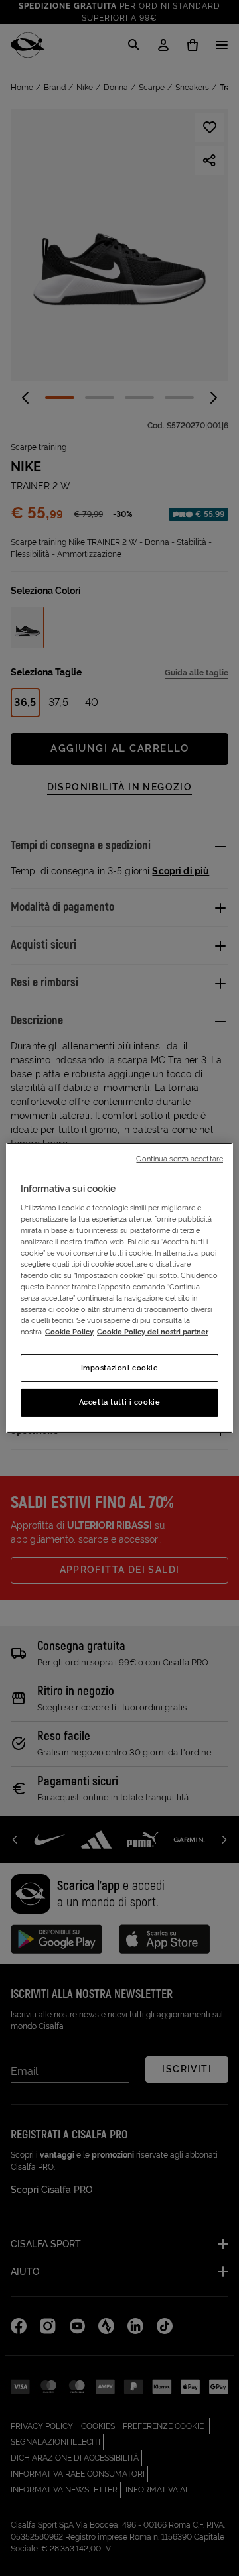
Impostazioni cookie (120, 1368)
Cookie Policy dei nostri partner (153, 1332)
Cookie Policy (69, 1332)
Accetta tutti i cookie (120, 1402)
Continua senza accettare (180, 1159)
